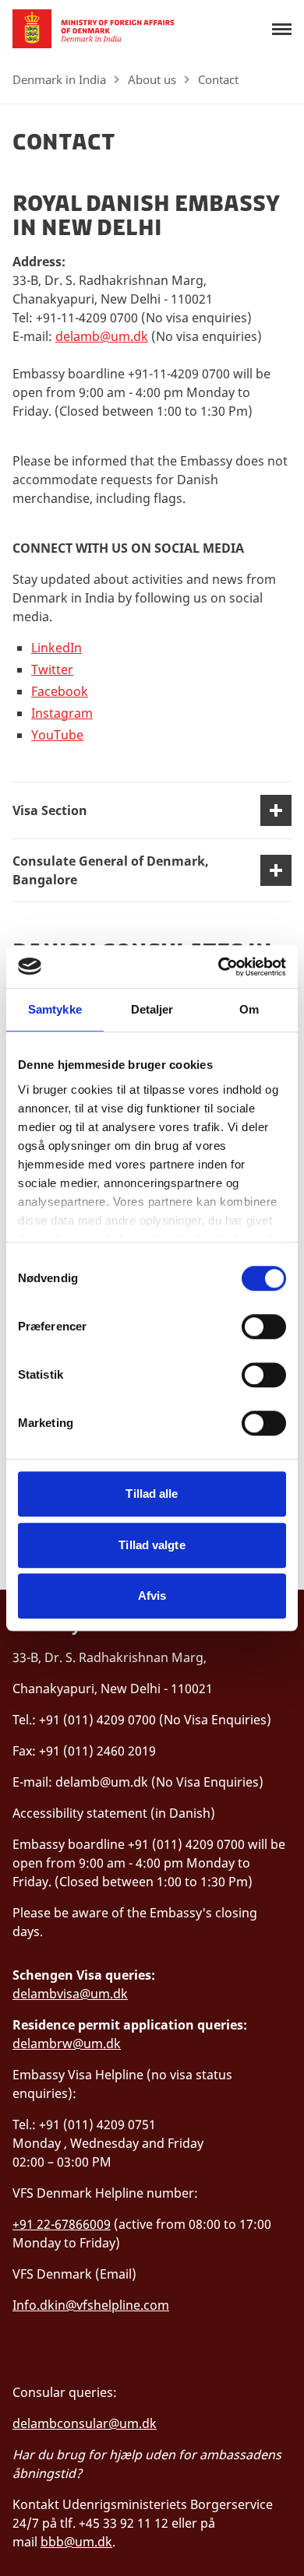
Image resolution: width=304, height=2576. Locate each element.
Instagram (62, 713)
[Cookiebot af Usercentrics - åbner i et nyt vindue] (219, 967)
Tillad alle (152, 1494)
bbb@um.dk (76, 2542)
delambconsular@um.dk (85, 2423)
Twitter (52, 669)
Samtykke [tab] (55, 1009)
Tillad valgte (152, 1545)
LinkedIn (57, 648)
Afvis (152, 1596)
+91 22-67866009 (62, 2224)
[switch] (264, 1327)
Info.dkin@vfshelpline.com (91, 2305)
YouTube (57, 735)
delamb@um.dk (102, 336)
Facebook (60, 691)
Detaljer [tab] (152, 1009)
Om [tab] (249, 1009)
